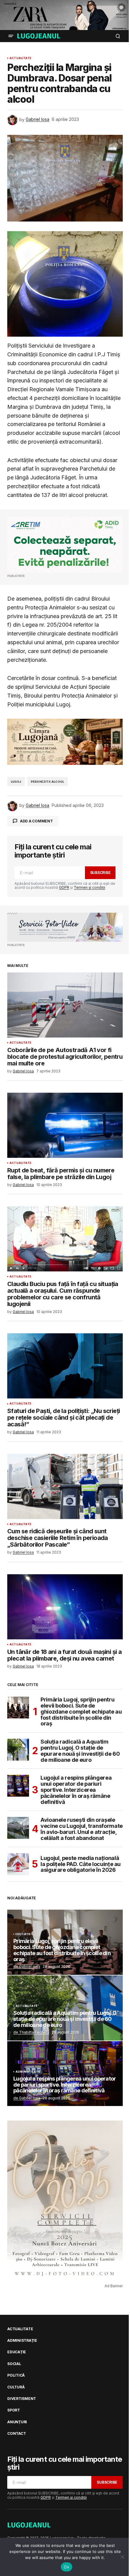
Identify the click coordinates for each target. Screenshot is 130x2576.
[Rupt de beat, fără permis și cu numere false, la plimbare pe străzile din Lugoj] (65, 1125)
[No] (122, 2557)
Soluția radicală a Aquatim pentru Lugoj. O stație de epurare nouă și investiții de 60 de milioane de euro (80, 1751)
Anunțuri (17, 2422)
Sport (14, 2410)
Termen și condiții (89, 887)
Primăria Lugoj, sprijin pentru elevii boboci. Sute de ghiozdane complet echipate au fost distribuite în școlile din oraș (81, 1712)
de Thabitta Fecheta (31, 2032)
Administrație (28, 2072)
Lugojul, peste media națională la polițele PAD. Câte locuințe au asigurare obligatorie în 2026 (81, 1864)
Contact (16, 2434)
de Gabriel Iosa (27, 1966)
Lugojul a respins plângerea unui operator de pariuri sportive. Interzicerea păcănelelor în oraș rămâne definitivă (76, 1790)
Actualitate (20, 58)
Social (14, 2364)
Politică (16, 2375)
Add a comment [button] (36, 821)
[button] (11, 36)
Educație (23, 1934)
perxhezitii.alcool (47, 782)
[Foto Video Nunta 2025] (65, 927)
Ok (67, 2567)
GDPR (64, 887)
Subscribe (100, 873)
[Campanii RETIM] (65, 545)
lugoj (16, 782)
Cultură (16, 2387)
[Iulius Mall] (65, 15)
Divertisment (22, 2399)
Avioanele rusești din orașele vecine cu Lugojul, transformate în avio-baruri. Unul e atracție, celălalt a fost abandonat (82, 1829)
